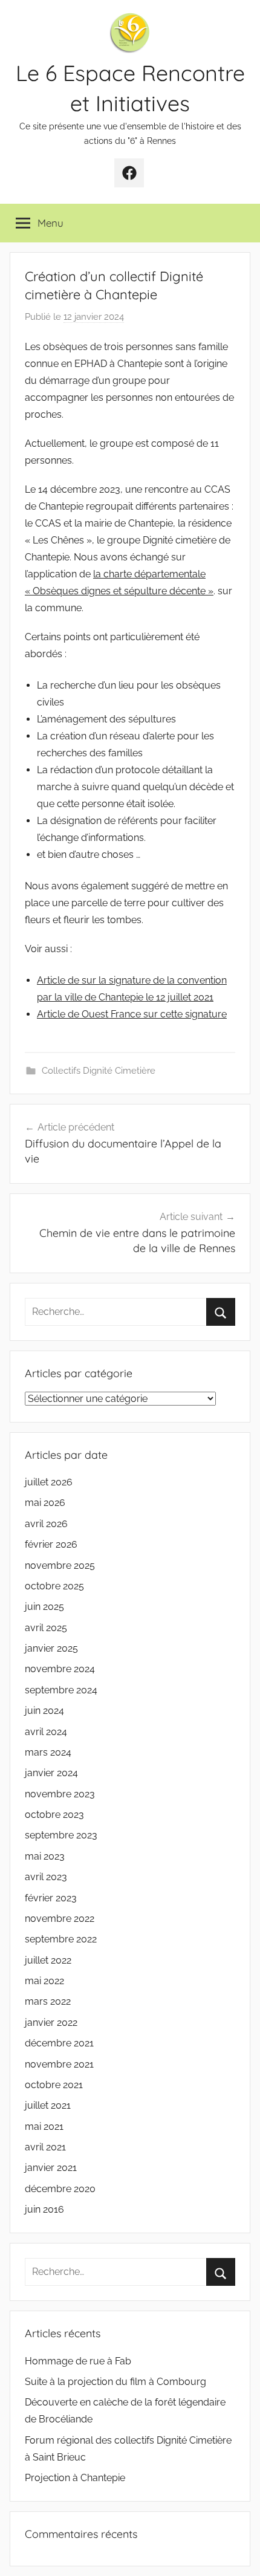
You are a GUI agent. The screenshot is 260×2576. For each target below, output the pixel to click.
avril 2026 (46, 1524)
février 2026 (51, 1544)
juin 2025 (44, 1607)
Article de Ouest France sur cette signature (132, 1014)
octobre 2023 (54, 1815)
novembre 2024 (60, 1669)
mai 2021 (44, 2127)
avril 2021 (45, 2147)
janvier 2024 (51, 1773)
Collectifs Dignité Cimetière (99, 1071)
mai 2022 (44, 1981)
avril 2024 (46, 1732)
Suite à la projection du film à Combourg (115, 2382)
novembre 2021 (59, 2064)
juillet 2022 (48, 1960)
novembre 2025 (60, 1565)
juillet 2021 (48, 2105)
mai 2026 (45, 1503)
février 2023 (51, 1898)
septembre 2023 (61, 1835)
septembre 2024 (61, 1690)
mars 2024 (48, 1752)
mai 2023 (45, 1856)
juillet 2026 (49, 1482)
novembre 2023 (60, 1794)
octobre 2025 (54, 1586)
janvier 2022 (51, 2023)
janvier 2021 (51, 2168)
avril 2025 (46, 1628)
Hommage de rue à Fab (78, 2361)
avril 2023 (46, 1877)
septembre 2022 (61, 1939)
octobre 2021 (54, 2085)
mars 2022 (48, 2001)
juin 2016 (44, 2209)
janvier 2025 (51, 1648)
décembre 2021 (59, 2043)
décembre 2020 (60, 2189)
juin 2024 (44, 1711)
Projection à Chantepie (75, 2478)
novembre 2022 (60, 1919)
